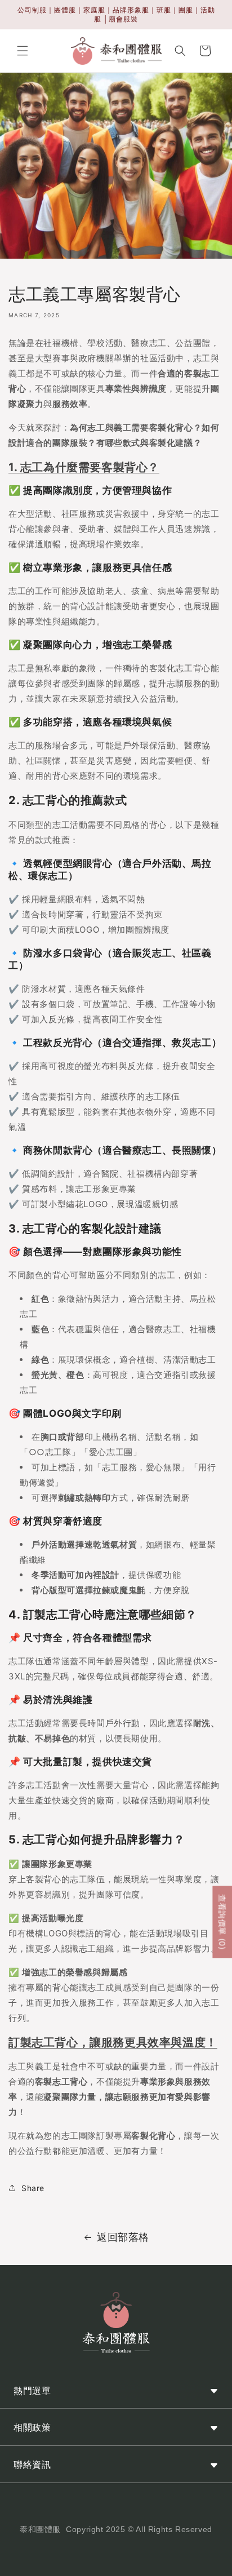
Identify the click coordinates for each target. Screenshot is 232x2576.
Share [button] (33, 2188)
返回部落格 (123, 2237)
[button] (23, 51)
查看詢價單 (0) (222, 1922)
